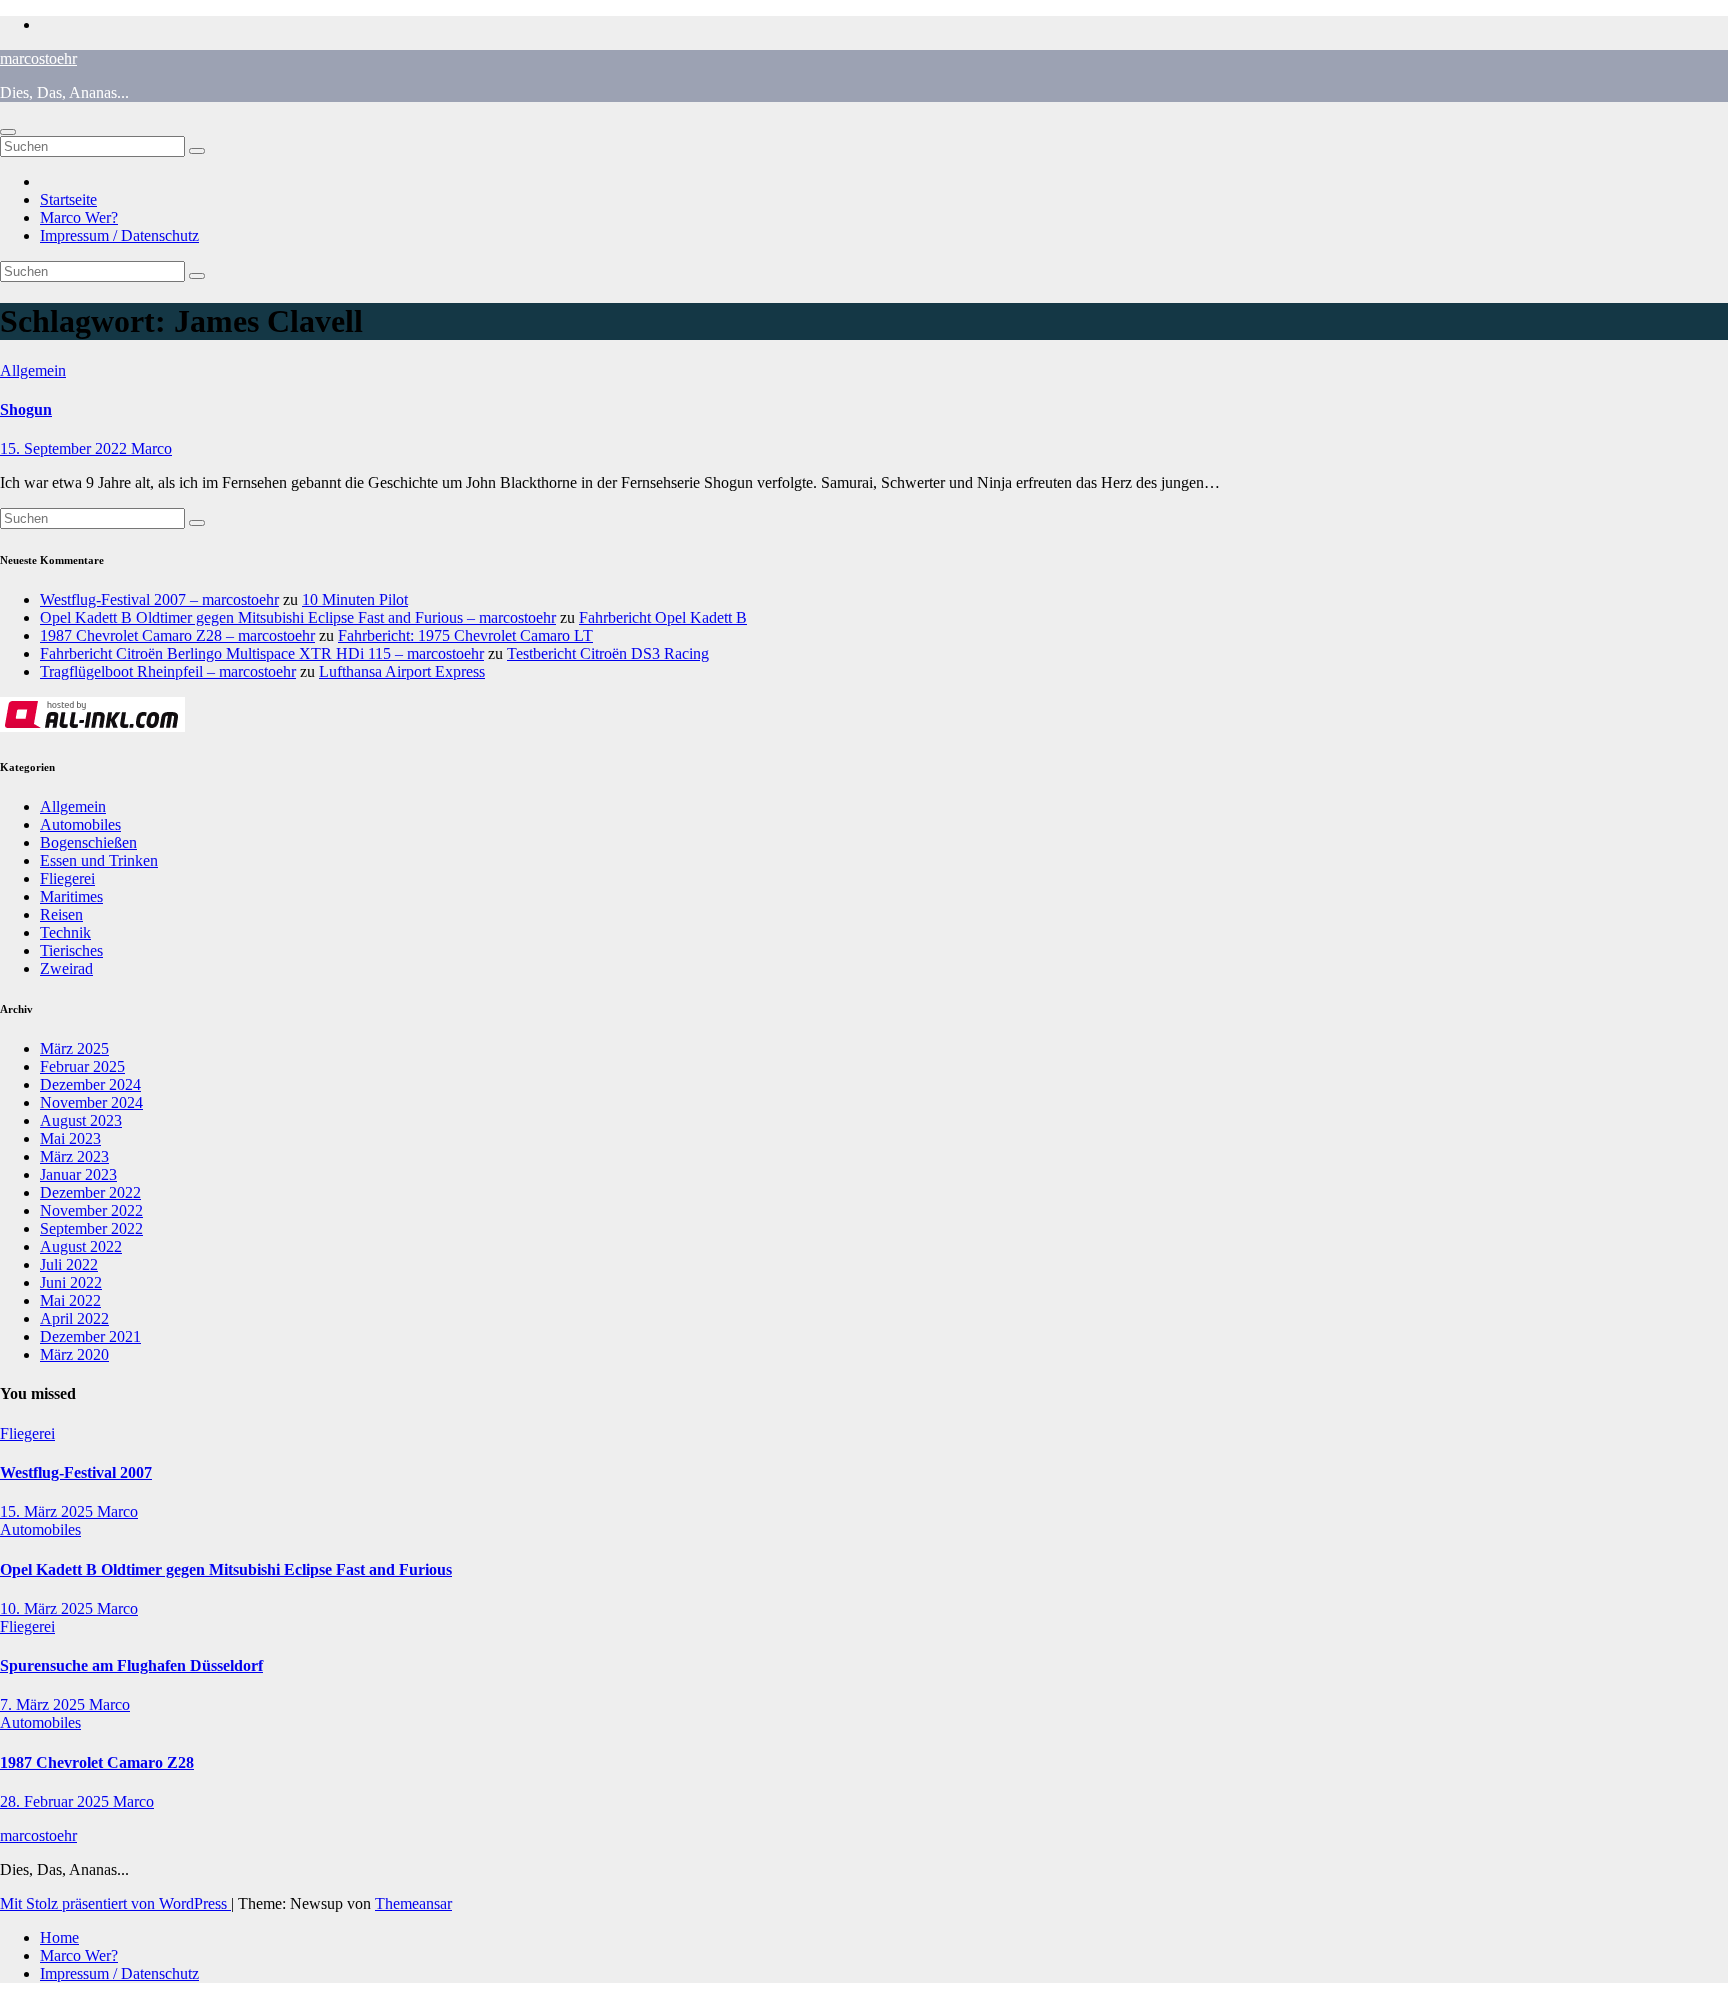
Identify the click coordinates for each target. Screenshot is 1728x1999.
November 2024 (91, 1102)
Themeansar (413, 1903)
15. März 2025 (48, 1511)
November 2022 (91, 1210)
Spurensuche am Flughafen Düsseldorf (131, 1665)
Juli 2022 (69, 1264)
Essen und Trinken (99, 860)
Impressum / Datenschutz (119, 235)
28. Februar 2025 (56, 1801)
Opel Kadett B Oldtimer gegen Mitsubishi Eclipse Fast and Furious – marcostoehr (298, 617)
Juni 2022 (71, 1282)
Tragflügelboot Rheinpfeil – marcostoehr (168, 671)
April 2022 (74, 1318)
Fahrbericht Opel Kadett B (663, 617)
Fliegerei (67, 878)
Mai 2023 (70, 1138)
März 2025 (74, 1048)
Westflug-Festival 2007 (76, 1472)
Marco (151, 448)
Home (59, 1937)
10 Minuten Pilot (355, 599)
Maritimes (71, 896)
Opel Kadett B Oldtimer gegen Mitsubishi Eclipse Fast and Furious (226, 1569)
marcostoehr (38, 58)
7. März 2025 (44, 1704)
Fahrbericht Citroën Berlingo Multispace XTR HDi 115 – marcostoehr (262, 653)
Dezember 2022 (90, 1192)
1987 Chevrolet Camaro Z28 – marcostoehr (177, 635)
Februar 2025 (82, 1066)
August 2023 (81, 1120)
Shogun (26, 409)
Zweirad (66, 968)
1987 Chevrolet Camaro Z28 (97, 1762)
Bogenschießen (88, 842)
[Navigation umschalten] (8, 132)
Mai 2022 (70, 1300)
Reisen (61, 914)
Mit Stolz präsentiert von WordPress (115, 1903)
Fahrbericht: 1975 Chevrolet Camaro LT (465, 635)
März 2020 (74, 1354)
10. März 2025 (48, 1608)
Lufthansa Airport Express (402, 671)
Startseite (68, 199)
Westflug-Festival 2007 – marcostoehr (159, 599)
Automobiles (80, 824)
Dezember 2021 (90, 1336)
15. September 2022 (65, 448)
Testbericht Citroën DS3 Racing (608, 653)
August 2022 (81, 1246)
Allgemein (33, 370)
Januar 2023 (78, 1174)
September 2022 (91, 1228)
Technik (65, 932)
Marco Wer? (79, 217)
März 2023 (74, 1156)
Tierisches (71, 950)
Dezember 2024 (90, 1084)
